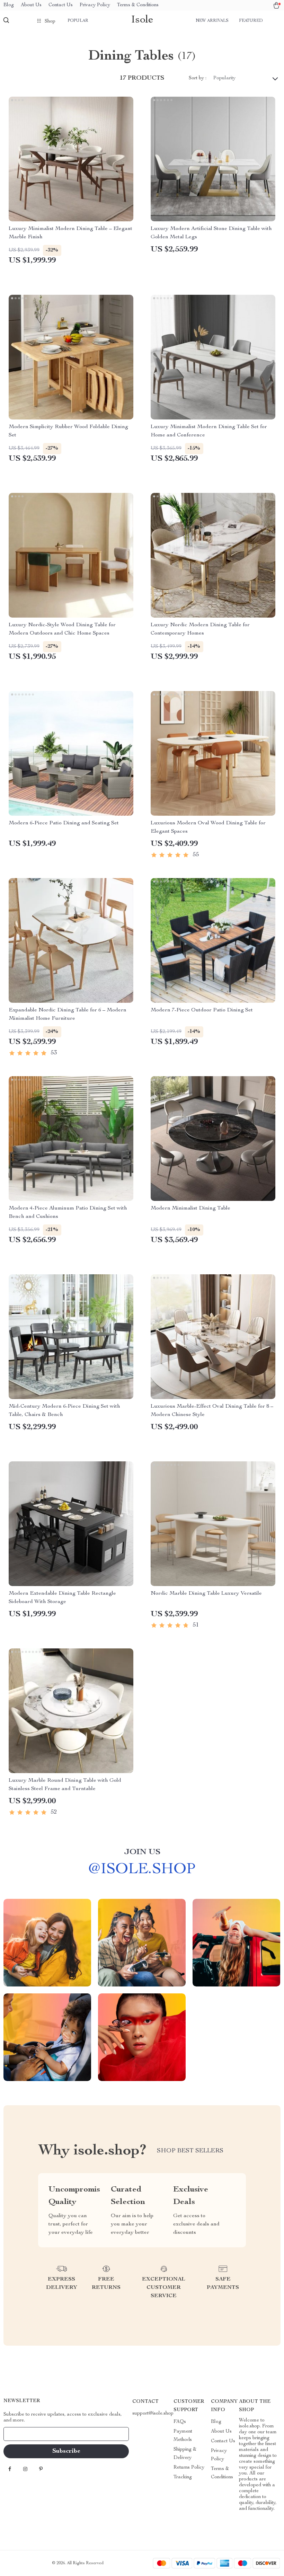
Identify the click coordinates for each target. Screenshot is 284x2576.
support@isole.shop (153, 2414)
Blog (9, 5)
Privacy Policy (95, 5)
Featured (251, 21)
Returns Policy (189, 2468)
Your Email (22, 2434)
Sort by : (198, 78)
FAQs (180, 2422)
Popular (78, 21)
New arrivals (212, 21)
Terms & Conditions (138, 5)
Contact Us (61, 5)
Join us (142, 1852)
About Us (31, 5)
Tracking (183, 2477)
